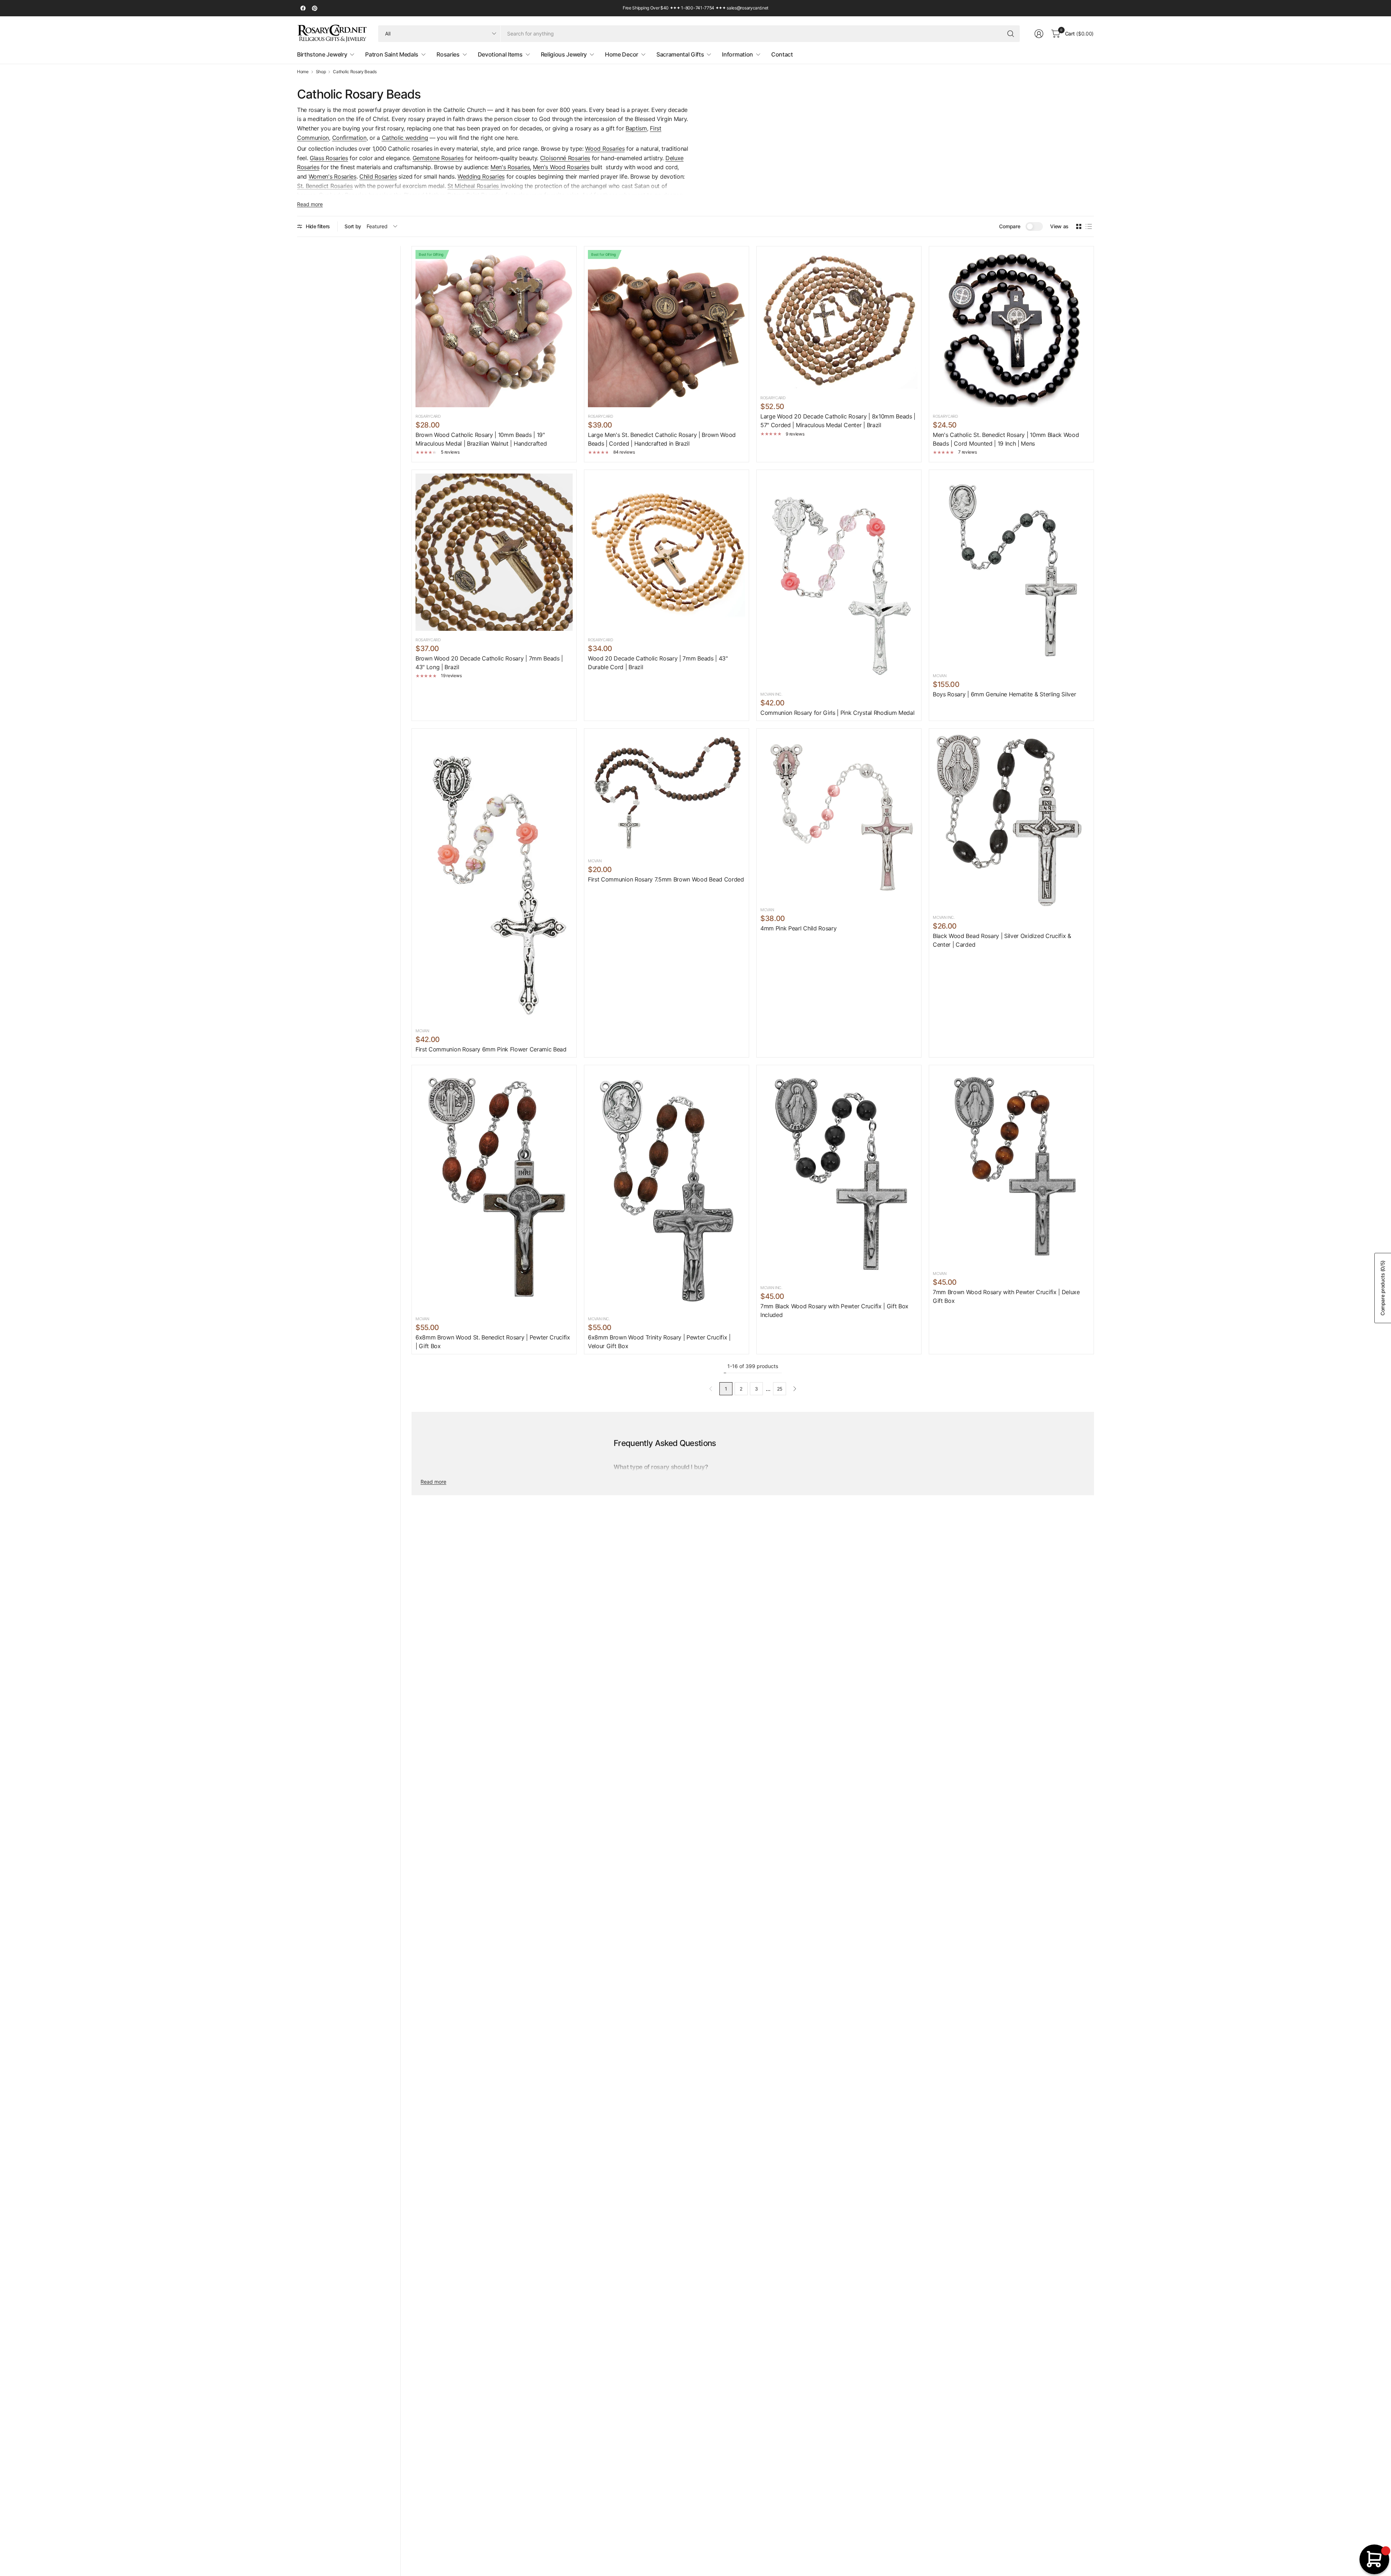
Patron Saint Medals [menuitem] (392, 54)
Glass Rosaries (329, 158)
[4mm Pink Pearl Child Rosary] (839, 816)
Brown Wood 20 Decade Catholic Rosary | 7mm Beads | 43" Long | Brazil (489, 663)
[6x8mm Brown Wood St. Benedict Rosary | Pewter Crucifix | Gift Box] (494, 1189)
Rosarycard (773, 398)
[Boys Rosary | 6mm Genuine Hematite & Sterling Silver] (1011, 570)
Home (303, 72)
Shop (321, 72)
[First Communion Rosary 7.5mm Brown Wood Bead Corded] (667, 792)
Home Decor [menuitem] (622, 54)
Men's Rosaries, (511, 167)
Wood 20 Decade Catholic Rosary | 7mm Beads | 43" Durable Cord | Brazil (658, 663)
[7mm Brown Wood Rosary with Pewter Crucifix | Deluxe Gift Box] (1011, 1166)
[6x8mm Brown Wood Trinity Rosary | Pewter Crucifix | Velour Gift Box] (667, 1189)
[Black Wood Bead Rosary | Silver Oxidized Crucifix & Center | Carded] (1011, 820)
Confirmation (349, 138)
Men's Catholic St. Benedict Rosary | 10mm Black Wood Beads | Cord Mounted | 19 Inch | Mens (1006, 439)
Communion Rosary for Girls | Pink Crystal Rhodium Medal (837, 713)
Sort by (353, 226)
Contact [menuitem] (782, 54)
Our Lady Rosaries (343, 195)
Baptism (636, 128)
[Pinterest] (314, 8)
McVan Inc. (771, 694)
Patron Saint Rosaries (475, 195)
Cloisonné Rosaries (565, 158)
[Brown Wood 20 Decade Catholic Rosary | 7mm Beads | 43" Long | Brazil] (494, 552)
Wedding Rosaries (481, 176)
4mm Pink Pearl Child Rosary (798, 928)
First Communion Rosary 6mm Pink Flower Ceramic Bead (491, 1049)
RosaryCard (428, 416)
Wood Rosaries (605, 149)
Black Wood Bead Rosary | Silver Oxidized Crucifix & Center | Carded (1002, 940)
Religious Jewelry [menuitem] (564, 54)
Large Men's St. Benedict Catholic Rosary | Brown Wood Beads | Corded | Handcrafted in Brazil (662, 439)
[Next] (795, 1389)
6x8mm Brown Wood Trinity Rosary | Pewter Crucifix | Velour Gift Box (659, 1342)
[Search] (1011, 34)
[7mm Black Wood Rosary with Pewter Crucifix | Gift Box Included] (839, 1174)
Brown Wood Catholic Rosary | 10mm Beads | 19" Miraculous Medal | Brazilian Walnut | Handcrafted (481, 439)
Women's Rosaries (333, 176)
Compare (1010, 226)
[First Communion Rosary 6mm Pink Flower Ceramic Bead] (494, 877)
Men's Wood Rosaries (561, 167)
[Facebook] (303, 8)
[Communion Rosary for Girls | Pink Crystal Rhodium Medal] (839, 579)
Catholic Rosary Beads (355, 72)
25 (780, 1389)
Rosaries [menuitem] (448, 54)
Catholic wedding (405, 138)
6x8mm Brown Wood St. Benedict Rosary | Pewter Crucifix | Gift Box (493, 1342)
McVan (939, 676)
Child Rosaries (378, 176)
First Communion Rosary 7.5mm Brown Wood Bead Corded (666, 879)
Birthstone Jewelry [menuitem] (322, 54)
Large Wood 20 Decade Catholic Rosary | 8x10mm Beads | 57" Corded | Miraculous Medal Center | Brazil (838, 421)
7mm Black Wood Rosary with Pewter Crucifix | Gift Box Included (834, 1310)
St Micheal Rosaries (474, 186)
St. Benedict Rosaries (325, 186)
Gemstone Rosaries (438, 158)
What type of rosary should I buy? (661, 1467)
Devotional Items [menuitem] (500, 54)
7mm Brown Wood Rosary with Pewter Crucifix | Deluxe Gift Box (1006, 1296)
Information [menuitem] (737, 54)
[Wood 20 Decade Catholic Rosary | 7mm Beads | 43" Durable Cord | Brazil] (667, 552)
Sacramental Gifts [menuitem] (680, 54)
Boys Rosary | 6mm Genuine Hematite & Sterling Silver (1004, 694)
